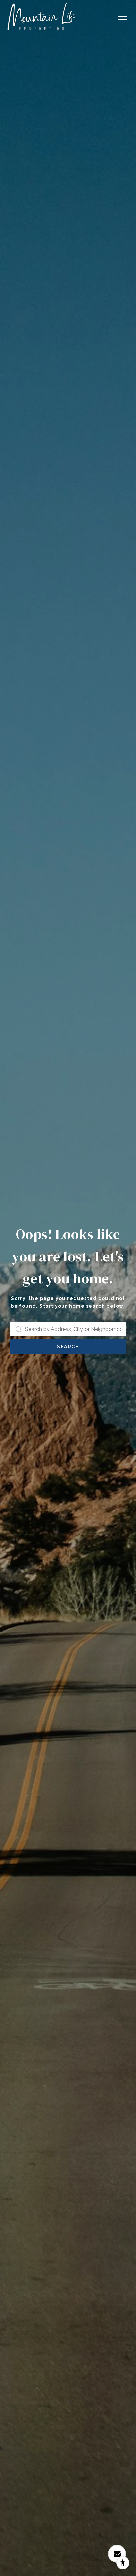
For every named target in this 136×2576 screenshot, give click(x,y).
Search (68, 1347)
